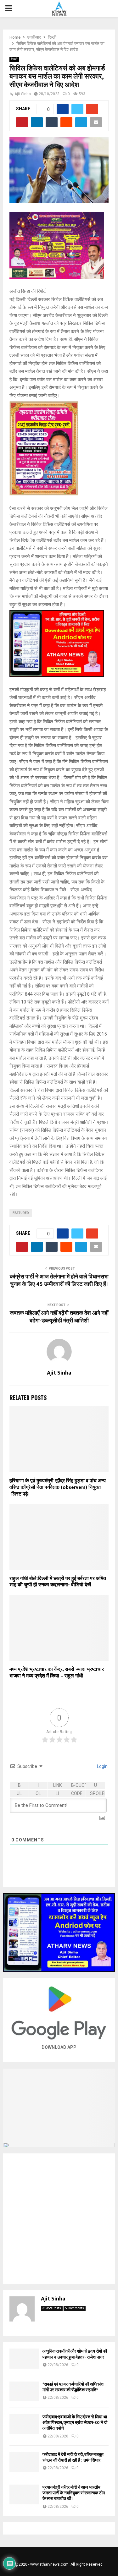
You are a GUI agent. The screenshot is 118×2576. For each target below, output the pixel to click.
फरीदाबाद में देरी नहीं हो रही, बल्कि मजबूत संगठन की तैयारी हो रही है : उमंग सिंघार (73, 2457)
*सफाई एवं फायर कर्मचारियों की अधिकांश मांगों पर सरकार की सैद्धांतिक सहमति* (73, 2387)
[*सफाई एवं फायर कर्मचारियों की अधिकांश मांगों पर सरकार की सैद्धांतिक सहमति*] (24, 2391)
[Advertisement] (59, 2219)
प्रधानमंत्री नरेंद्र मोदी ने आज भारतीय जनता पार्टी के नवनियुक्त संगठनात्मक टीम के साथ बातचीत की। (74, 2493)
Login (102, 1766)
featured (21, 1213)
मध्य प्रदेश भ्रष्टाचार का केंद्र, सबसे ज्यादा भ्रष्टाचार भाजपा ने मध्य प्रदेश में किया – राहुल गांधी (57, 1673)
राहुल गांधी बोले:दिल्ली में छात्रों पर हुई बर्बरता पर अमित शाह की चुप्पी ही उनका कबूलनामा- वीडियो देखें (58, 1582)
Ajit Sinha (23, 94)
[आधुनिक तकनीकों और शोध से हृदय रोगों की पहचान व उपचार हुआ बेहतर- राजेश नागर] (24, 2358)
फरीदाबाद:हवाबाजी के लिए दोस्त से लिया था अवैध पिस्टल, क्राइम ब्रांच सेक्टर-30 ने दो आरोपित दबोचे (75, 2423)
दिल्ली (14, 59)
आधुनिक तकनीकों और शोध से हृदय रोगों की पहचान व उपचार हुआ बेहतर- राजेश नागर (75, 2354)
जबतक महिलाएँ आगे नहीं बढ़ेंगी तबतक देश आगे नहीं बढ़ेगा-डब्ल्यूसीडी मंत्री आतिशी (59, 1317)
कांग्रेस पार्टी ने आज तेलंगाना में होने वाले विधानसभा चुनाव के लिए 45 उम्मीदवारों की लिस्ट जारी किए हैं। (59, 1281)
